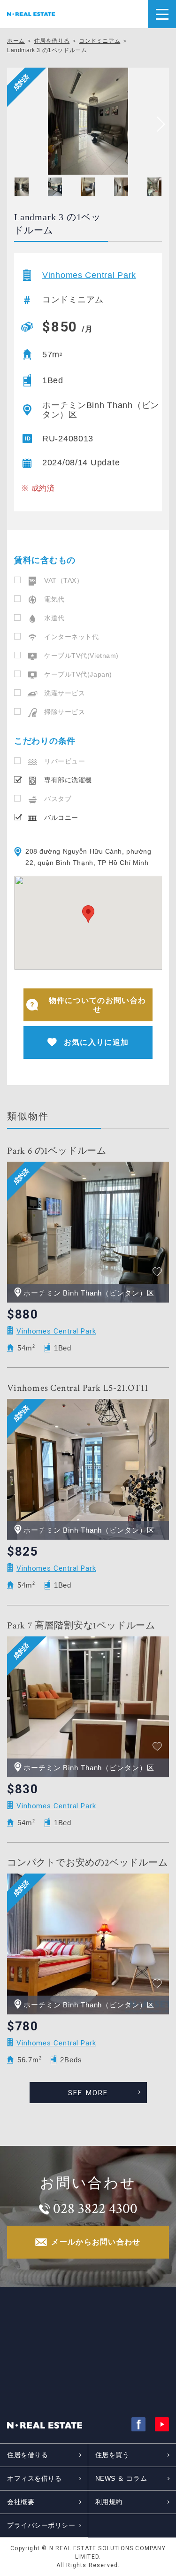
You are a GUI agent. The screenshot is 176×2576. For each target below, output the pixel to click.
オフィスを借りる (34, 2478)
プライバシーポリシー (41, 2525)
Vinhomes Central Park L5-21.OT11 (78, 1388)
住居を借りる (52, 41)
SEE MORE (88, 2093)
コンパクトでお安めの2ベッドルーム (88, 1863)
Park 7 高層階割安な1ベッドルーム (81, 1626)
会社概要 (21, 2502)
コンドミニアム (99, 41)
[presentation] (157, 124)
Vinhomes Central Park (89, 275)
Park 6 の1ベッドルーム (57, 1151)
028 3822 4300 (95, 2209)
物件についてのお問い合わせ (97, 1005)
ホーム (16, 41)
